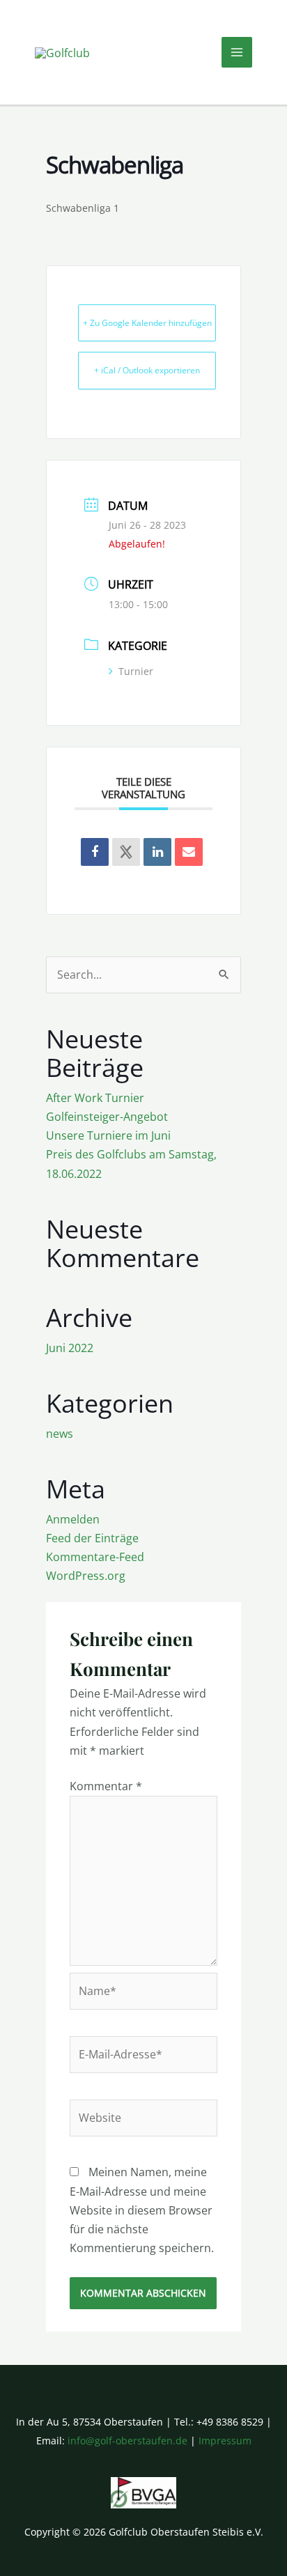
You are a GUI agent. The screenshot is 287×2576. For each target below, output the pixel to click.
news (60, 1434)
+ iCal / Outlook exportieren (147, 370)
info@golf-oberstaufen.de (127, 2441)
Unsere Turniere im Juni (108, 1135)
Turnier (136, 671)
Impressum (225, 2441)
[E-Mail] (189, 852)
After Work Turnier (95, 1098)
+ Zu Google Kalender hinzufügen (147, 323)
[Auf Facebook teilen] (95, 852)
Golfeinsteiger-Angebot (107, 1117)
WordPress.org (86, 1576)
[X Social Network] (126, 852)
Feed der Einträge (92, 1538)
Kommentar (106, 1786)
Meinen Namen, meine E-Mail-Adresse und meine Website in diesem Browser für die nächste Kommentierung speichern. (142, 2210)
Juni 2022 (70, 1348)
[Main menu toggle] (237, 52)
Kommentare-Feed (95, 1557)
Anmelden (73, 1519)
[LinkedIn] (157, 852)
